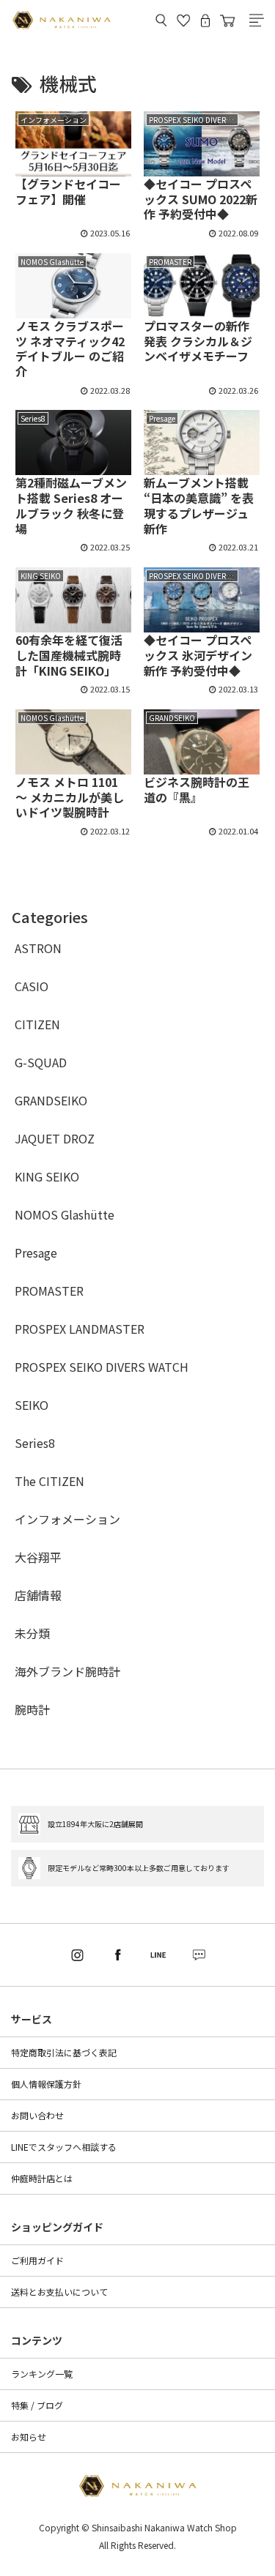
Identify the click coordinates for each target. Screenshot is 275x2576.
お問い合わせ (37, 2115)
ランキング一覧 (42, 2374)
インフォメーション (67, 1519)
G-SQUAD (41, 1062)
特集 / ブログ (37, 2405)
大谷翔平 (38, 1557)
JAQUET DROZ (55, 1138)
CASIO (32, 986)
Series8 (35, 1443)
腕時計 (32, 1709)
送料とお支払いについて (59, 2292)
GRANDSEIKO (51, 1100)
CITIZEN (37, 1024)
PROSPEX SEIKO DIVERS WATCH (102, 1367)
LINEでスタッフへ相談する (64, 2147)
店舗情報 (38, 1595)
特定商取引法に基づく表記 (64, 2052)
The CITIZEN (49, 1481)
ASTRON (38, 948)
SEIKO (32, 1405)
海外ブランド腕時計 (67, 1671)
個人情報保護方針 (46, 2084)
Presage (36, 1252)
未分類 (32, 1633)
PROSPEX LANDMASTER (80, 1329)
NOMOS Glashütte (65, 1214)
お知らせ (29, 2437)
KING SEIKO (47, 1176)
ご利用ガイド (37, 2260)
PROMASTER (49, 1291)
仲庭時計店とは (42, 2178)
